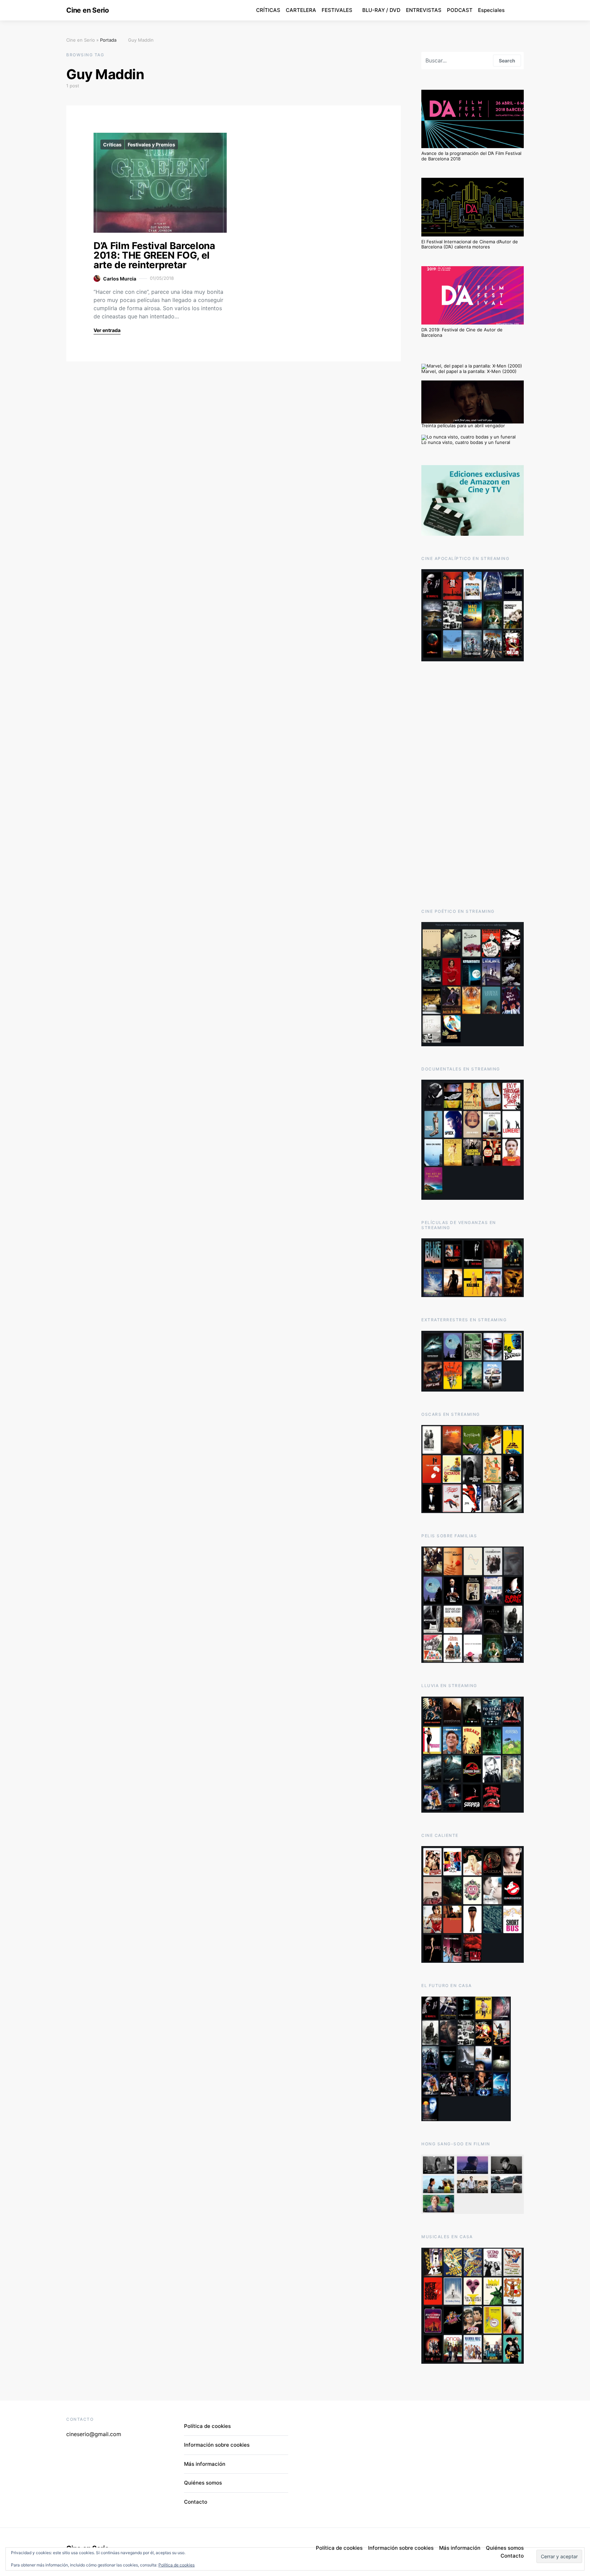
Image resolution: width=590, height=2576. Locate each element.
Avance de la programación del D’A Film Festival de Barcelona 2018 (471, 156)
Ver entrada (107, 330)
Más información (205, 2464)
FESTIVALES (337, 10)
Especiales (491, 10)
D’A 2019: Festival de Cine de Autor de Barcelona (462, 332)
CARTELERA (301, 10)
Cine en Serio (88, 10)
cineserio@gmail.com (94, 2434)
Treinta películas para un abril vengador (463, 426)
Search (507, 61)
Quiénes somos (203, 2483)
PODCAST (460, 10)
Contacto (196, 2502)
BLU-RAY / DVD (381, 10)
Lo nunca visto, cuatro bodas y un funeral (466, 442)
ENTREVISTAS (424, 10)
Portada (108, 40)
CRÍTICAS (268, 10)
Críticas (112, 145)
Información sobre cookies (217, 2445)
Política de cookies (177, 2565)
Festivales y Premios (151, 145)
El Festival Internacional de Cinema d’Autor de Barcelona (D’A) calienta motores (470, 244)
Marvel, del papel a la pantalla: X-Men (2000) (469, 371)
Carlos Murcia (120, 279)
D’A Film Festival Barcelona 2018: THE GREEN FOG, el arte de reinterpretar (154, 255)
